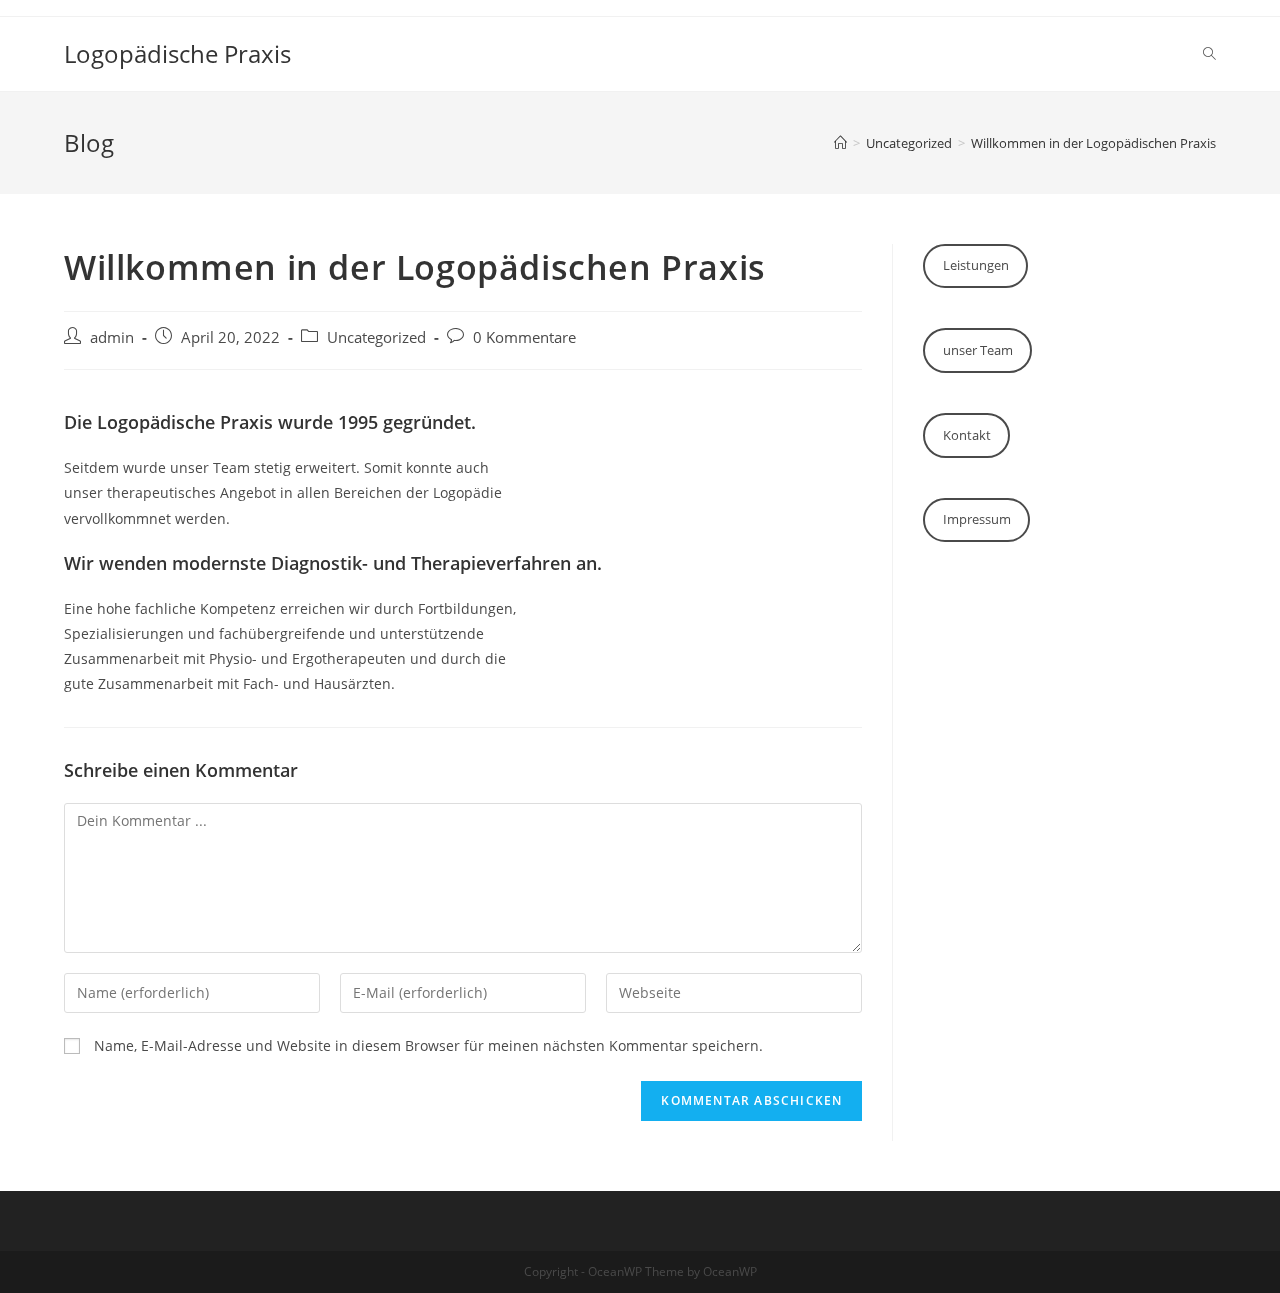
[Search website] (1209, 54)
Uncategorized (376, 337)
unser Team (978, 350)
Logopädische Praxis (177, 53)
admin (112, 337)
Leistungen (976, 265)
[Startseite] (840, 143)
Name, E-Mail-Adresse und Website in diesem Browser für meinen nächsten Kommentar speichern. (428, 1045)
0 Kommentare (524, 337)
